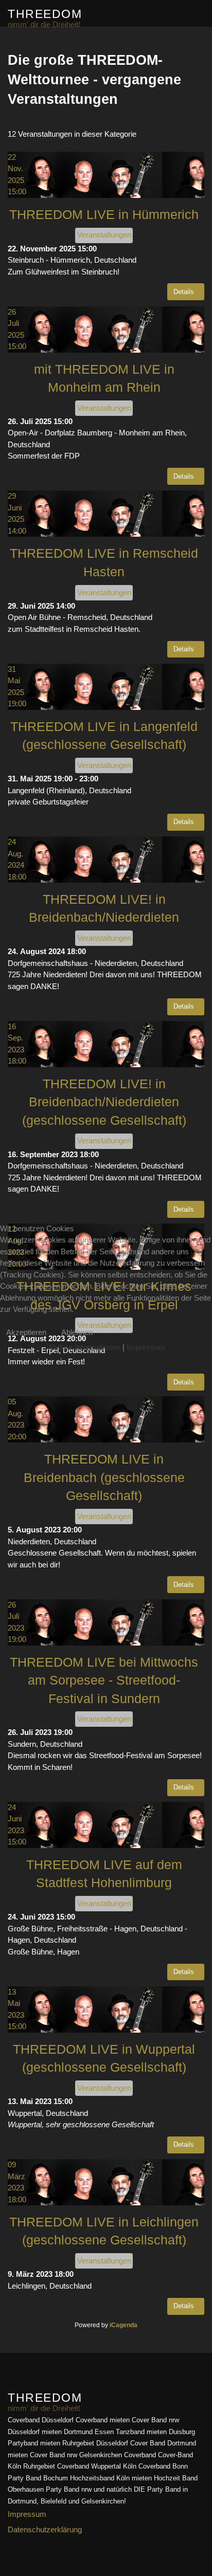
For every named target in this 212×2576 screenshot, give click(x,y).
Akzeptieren (26, 1332)
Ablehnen (77, 1332)
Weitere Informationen (84, 1347)
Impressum (146, 1347)
